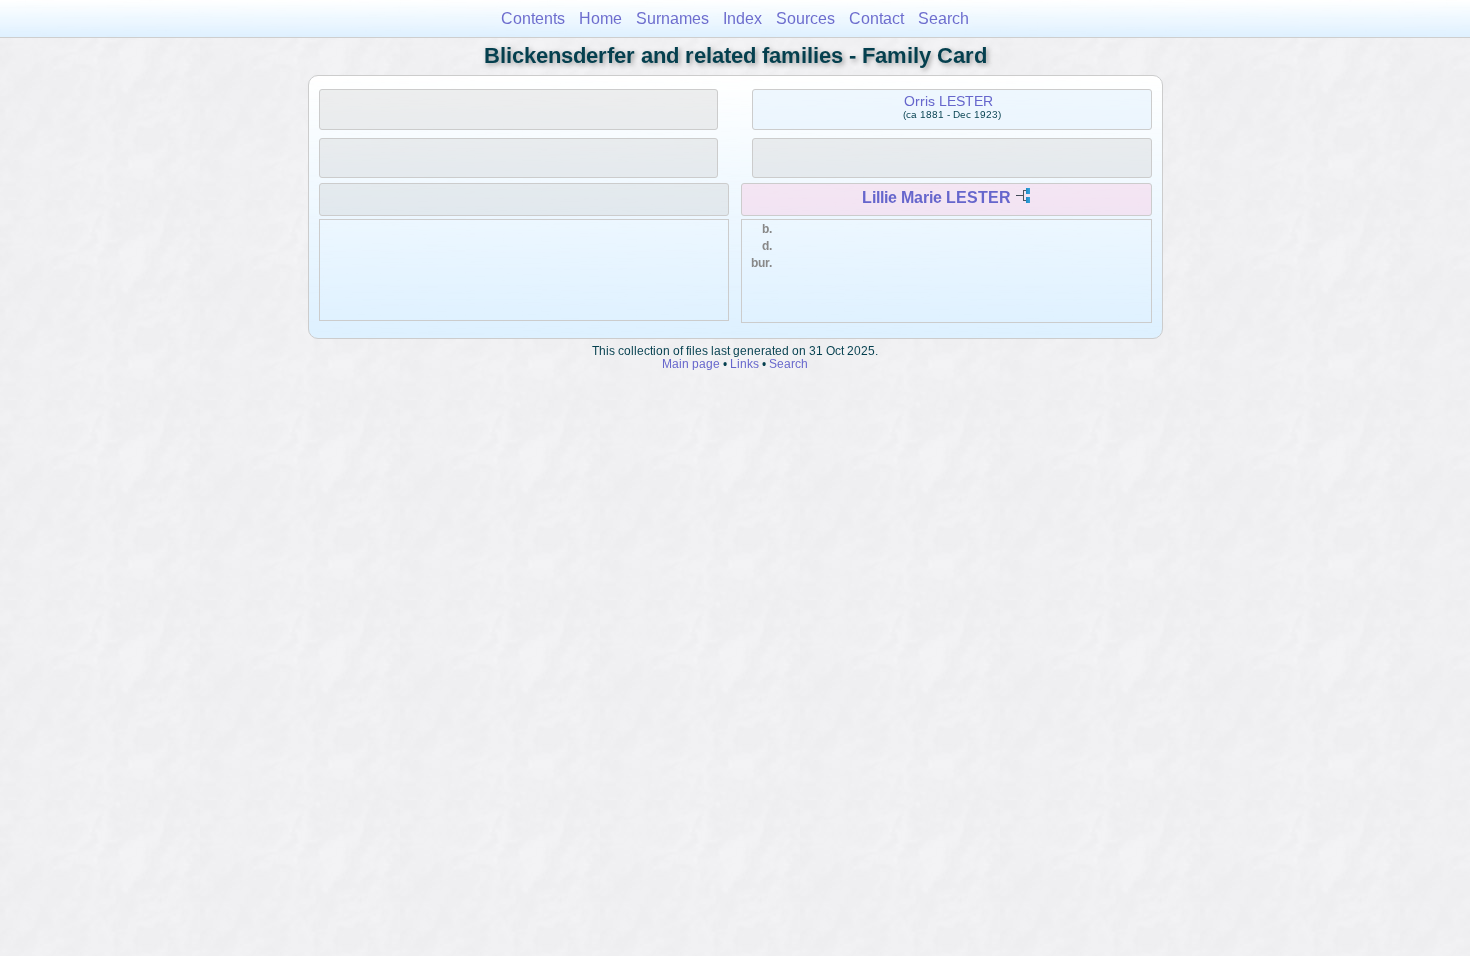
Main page (691, 363)
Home (600, 18)
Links (744, 363)
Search (943, 18)
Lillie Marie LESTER (936, 197)
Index (742, 18)
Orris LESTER (948, 101)
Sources (805, 18)
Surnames (672, 18)
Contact (876, 18)
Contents (533, 18)
